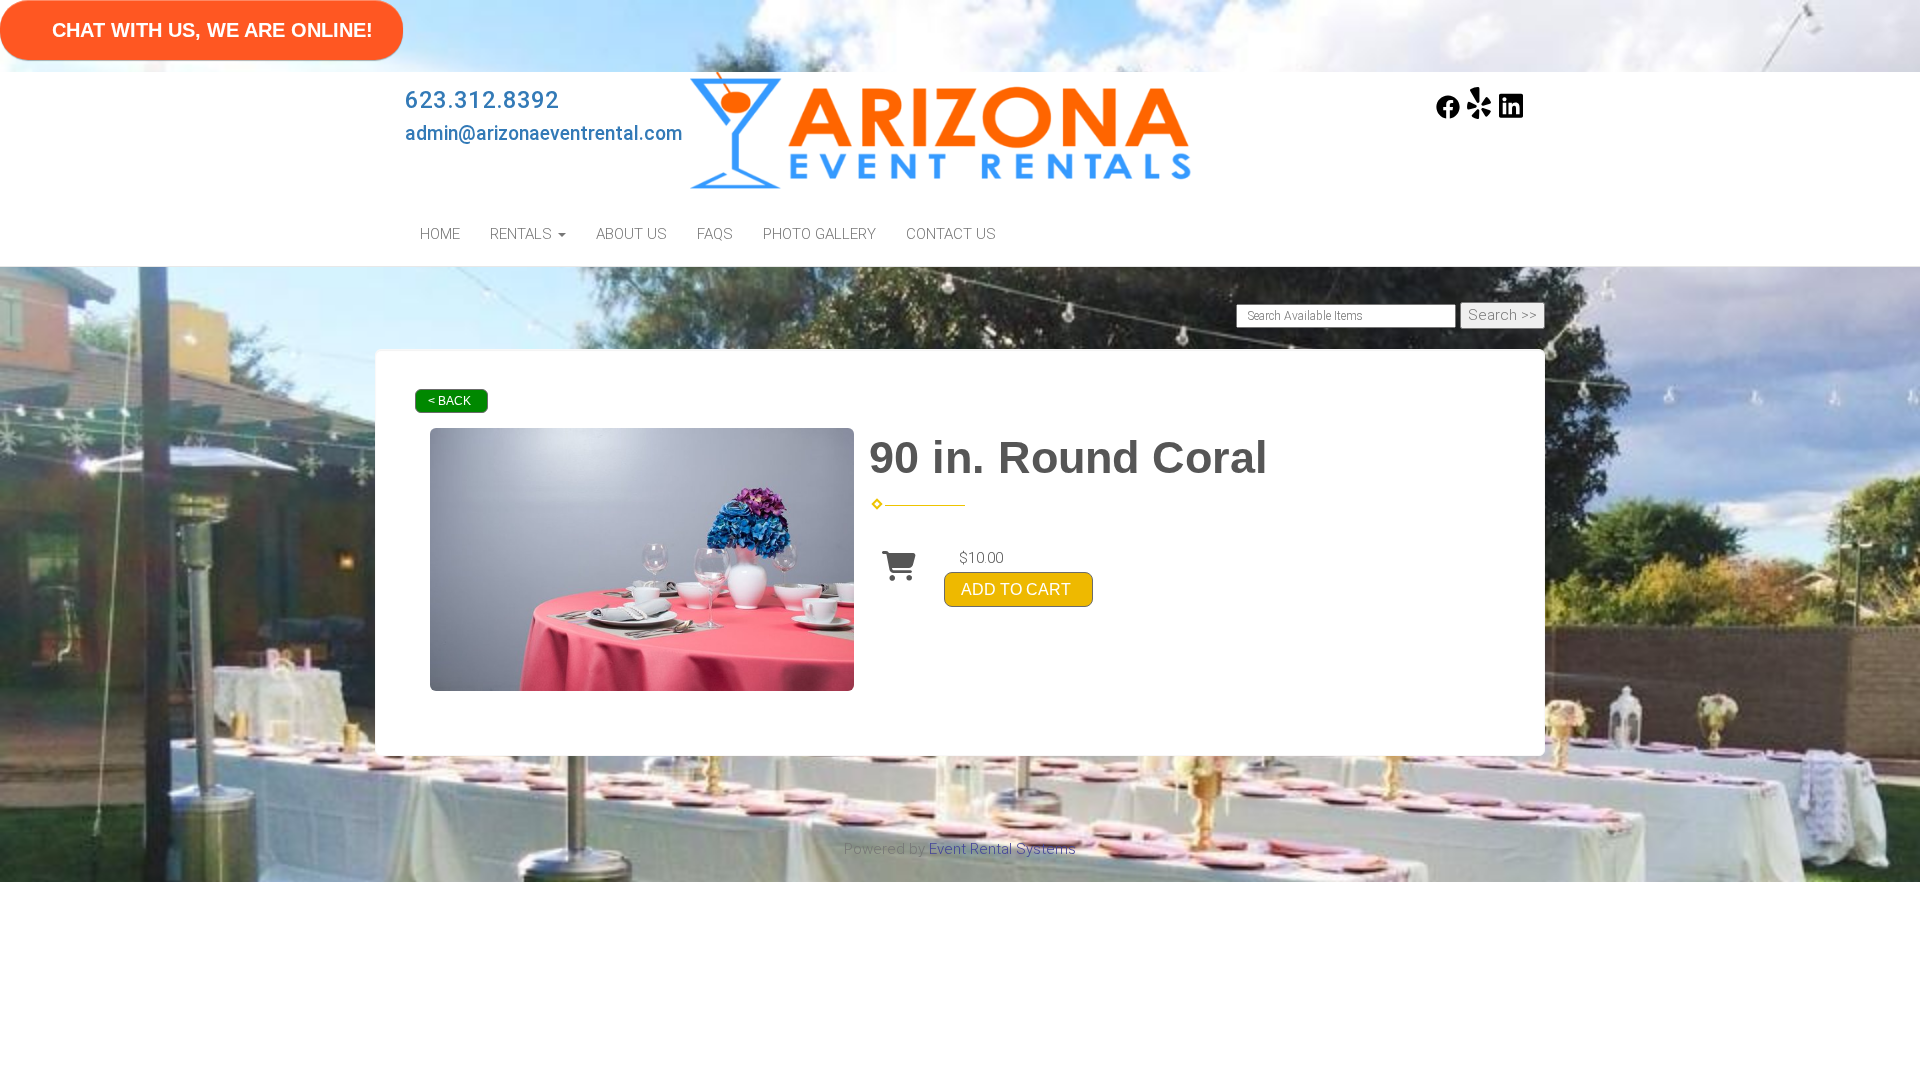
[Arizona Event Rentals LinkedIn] (1511, 114)
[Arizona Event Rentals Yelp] (1479, 114)
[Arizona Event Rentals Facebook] (1448, 114)
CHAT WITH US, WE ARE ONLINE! (212, 30)
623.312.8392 (482, 100)
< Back (449, 401)
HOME (440, 234)
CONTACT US (951, 234)
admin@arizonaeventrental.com (544, 133)
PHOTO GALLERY (819, 234)
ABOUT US (631, 234)
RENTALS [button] (523, 234)
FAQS (715, 234)
